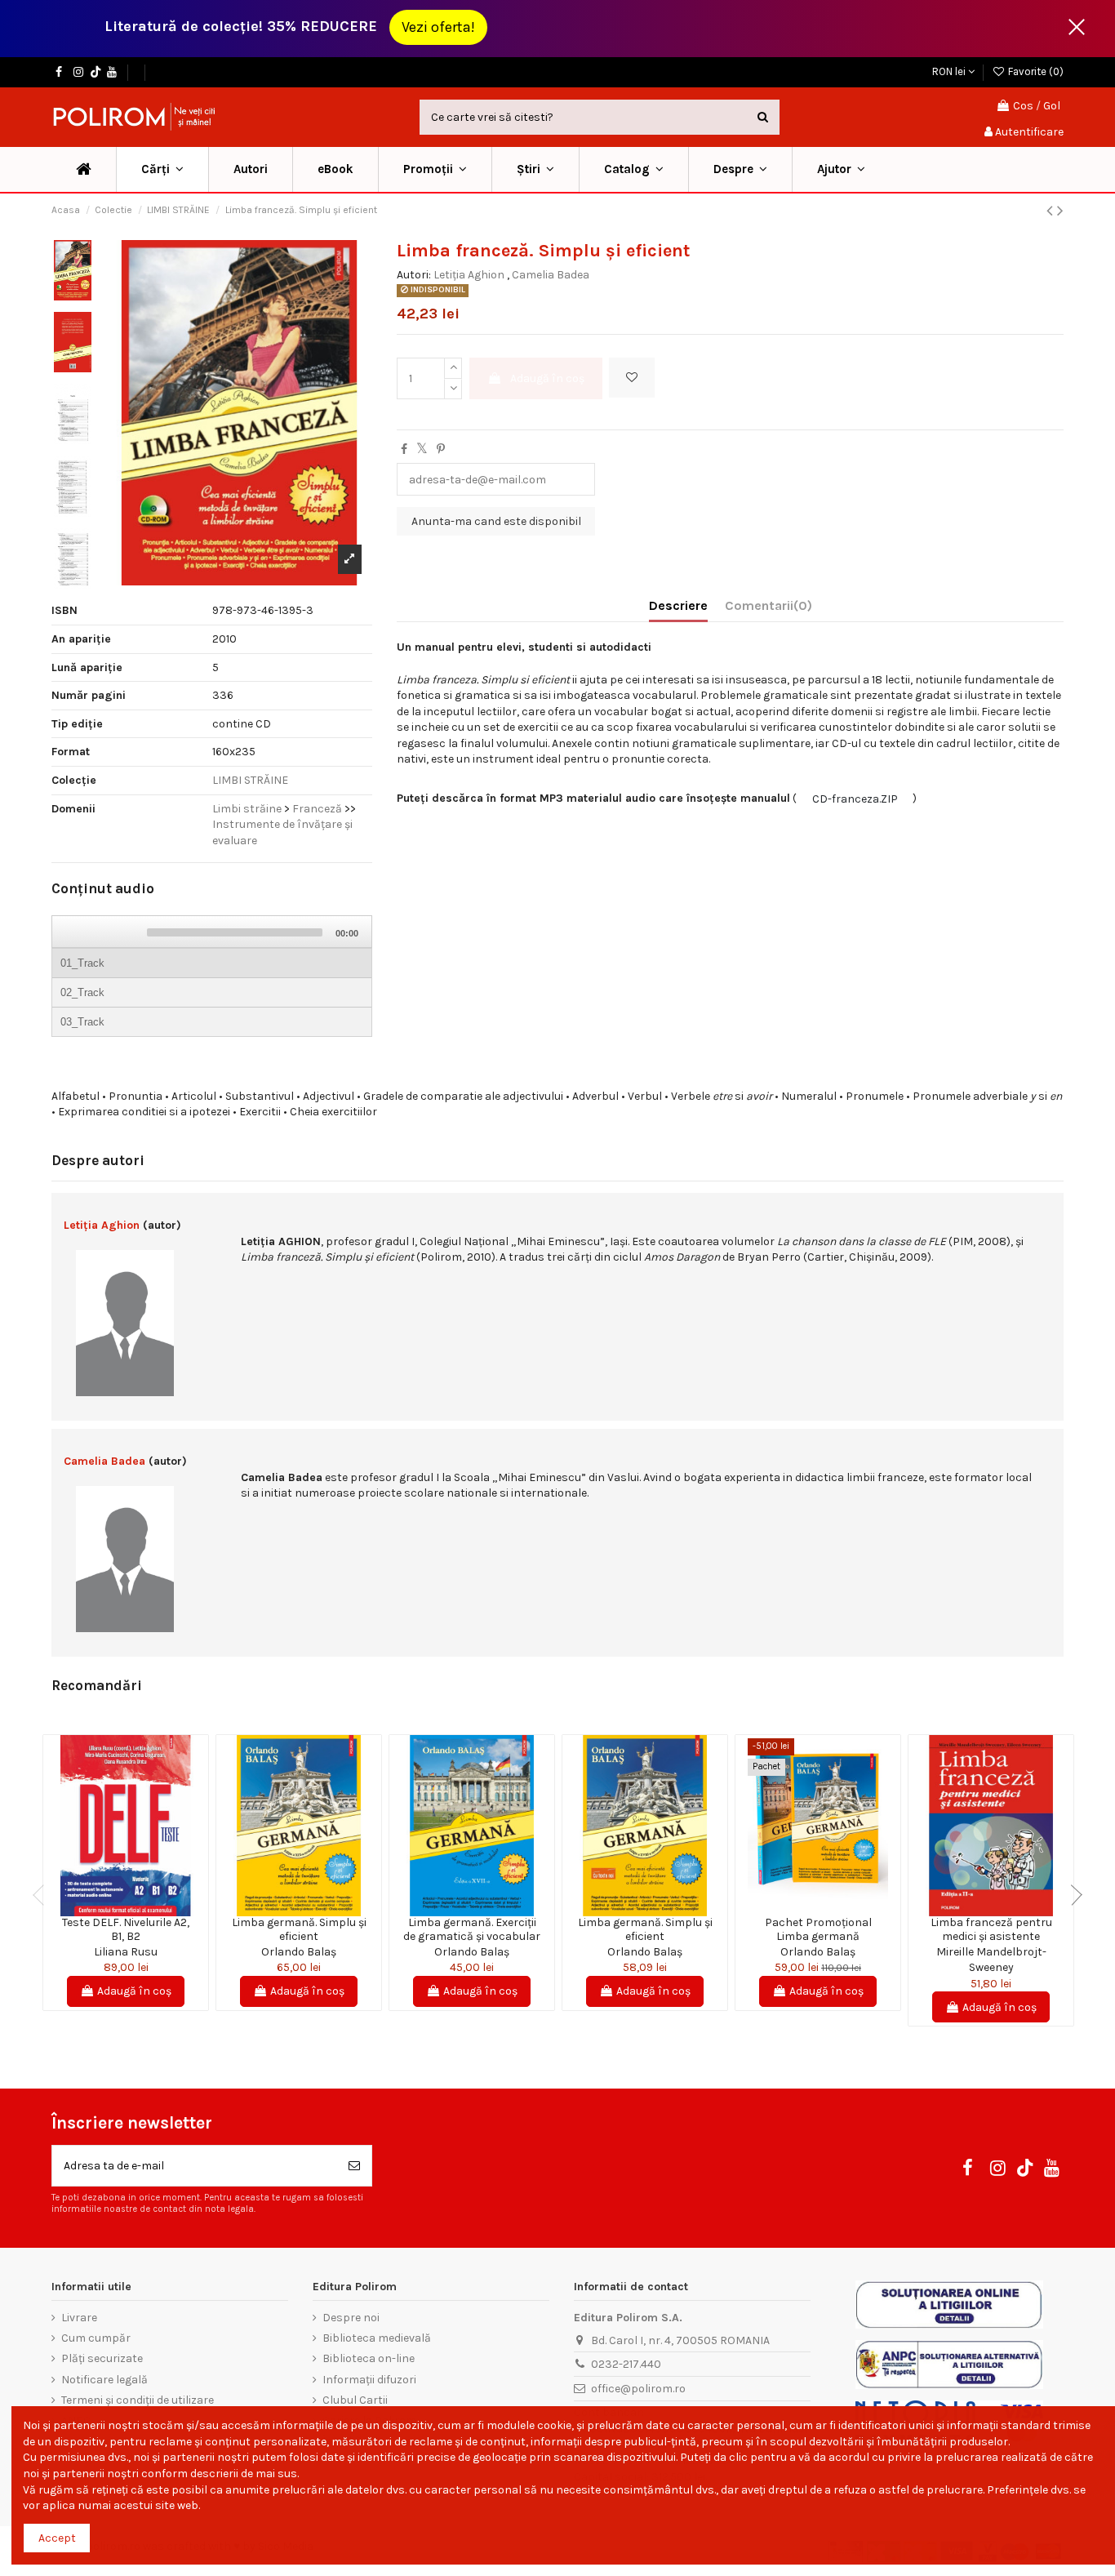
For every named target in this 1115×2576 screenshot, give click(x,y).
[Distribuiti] (404, 449)
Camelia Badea (551, 275)
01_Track (82, 963)
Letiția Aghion (469, 275)
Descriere (678, 605)
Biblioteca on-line (369, 2358)
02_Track (82, 992)
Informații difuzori (369, 2380)
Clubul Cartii (355, 2400)
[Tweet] (422, 449)
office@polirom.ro (638, 2389)
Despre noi (351, 2318)
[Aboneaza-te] (354, 2166)
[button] (435, 169)
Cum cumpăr (96, 2338)
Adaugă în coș (547, 378)
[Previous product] (1052, 211)
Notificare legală (104, 2380)
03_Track (82, 1022)
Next (1072, 1895)
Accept (57, 2538)
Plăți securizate (102, 2358)
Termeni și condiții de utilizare (138, 2400)
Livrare (79, 2318)
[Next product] (1060, 211)
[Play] (100, 932)
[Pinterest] (441, 449)
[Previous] (73, 932)
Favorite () (1035, 71)
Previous (43, 1895)
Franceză (317, 809)
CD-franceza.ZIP (855, 799)
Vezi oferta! (438, 27)
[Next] (126, 932)
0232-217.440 (626, 2364)
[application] (212, 977)
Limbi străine (248, 809)
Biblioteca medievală (377, 2338)
